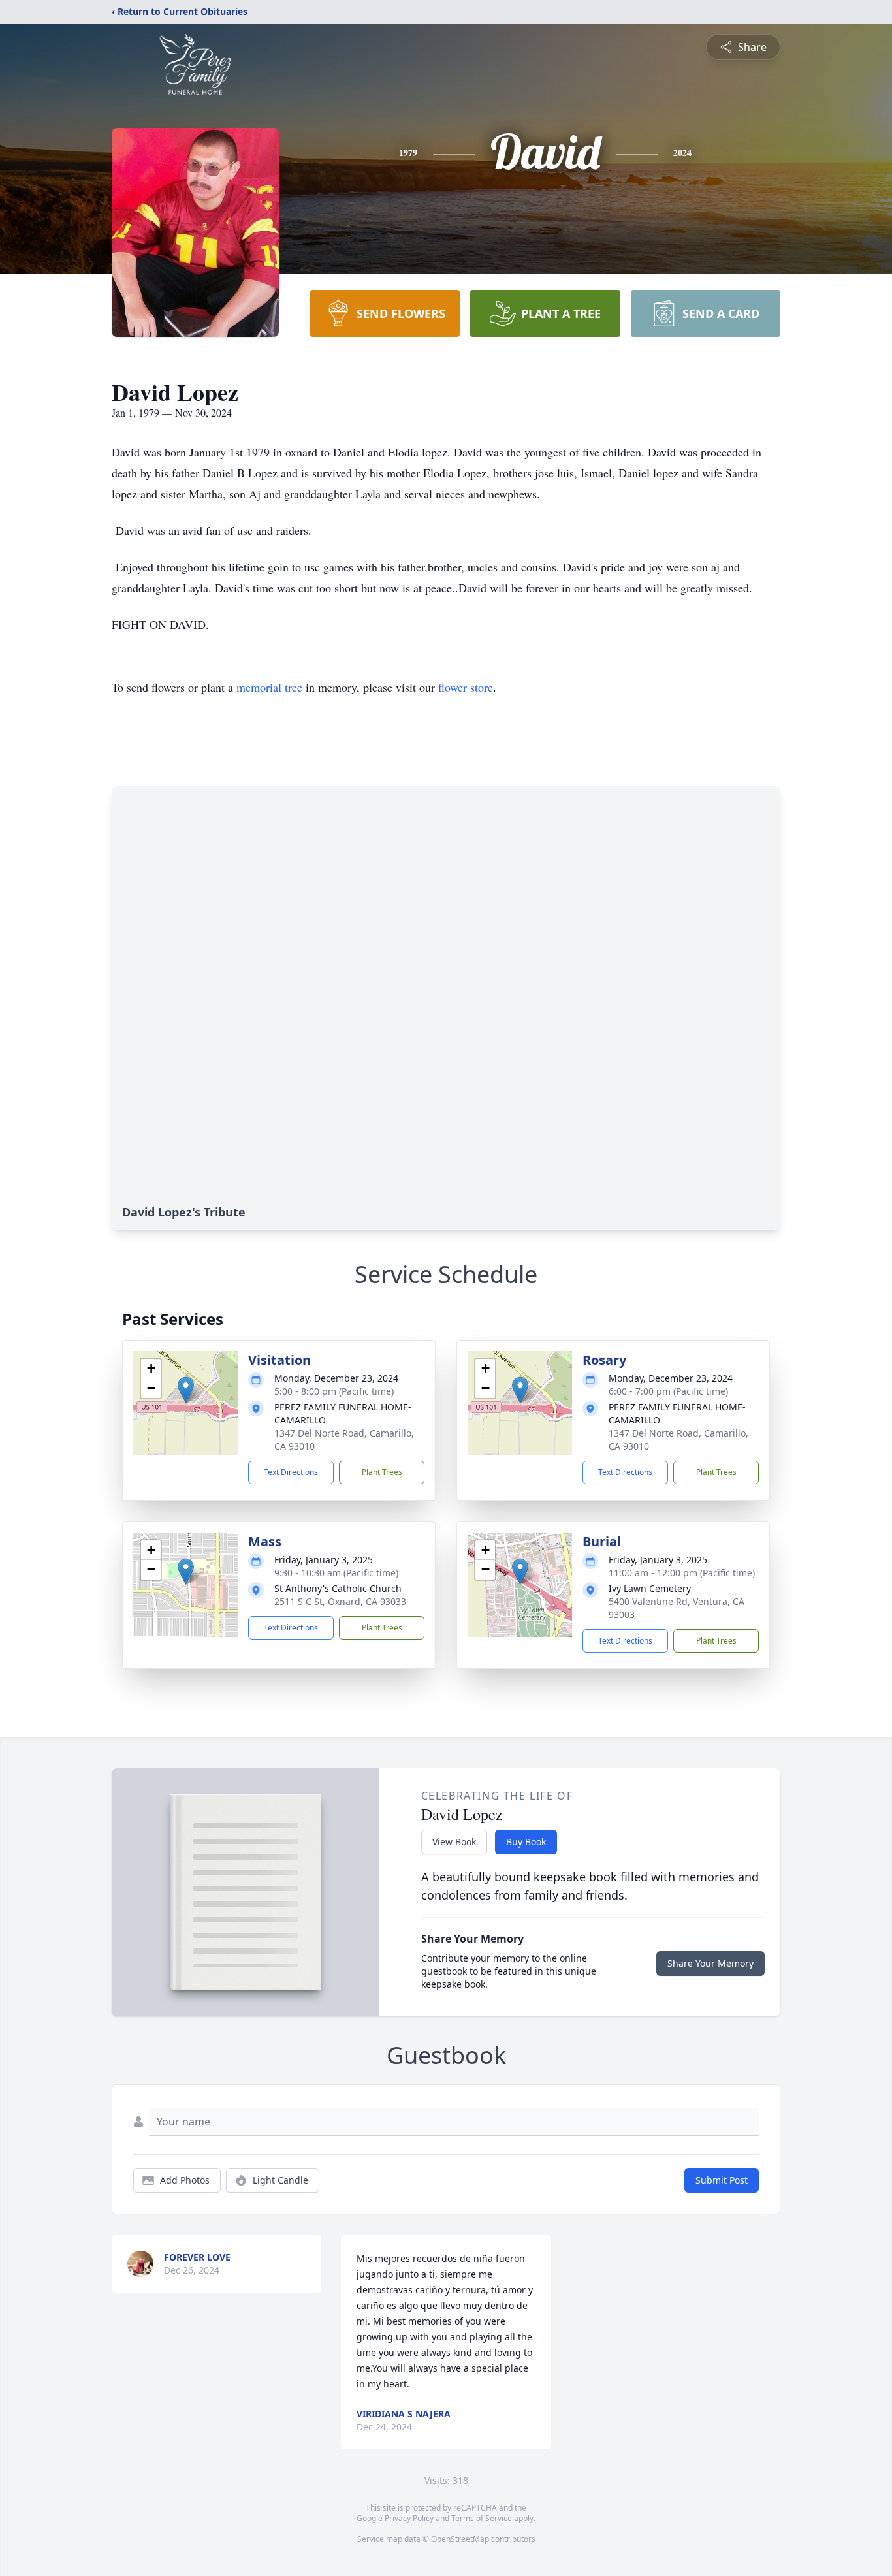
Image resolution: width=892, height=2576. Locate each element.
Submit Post (722, 2180)
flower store (466, 687)
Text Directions (291, 1472)
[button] (186, 1390)
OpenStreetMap (460, 2539)
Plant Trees (382, 1472)
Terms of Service (482, 2518)
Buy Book (526, 1842)
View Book (454, 1842)
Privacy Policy (409, 2518)
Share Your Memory (710, 1963)
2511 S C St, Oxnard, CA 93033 (340, 1601)
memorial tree (269, 687)
